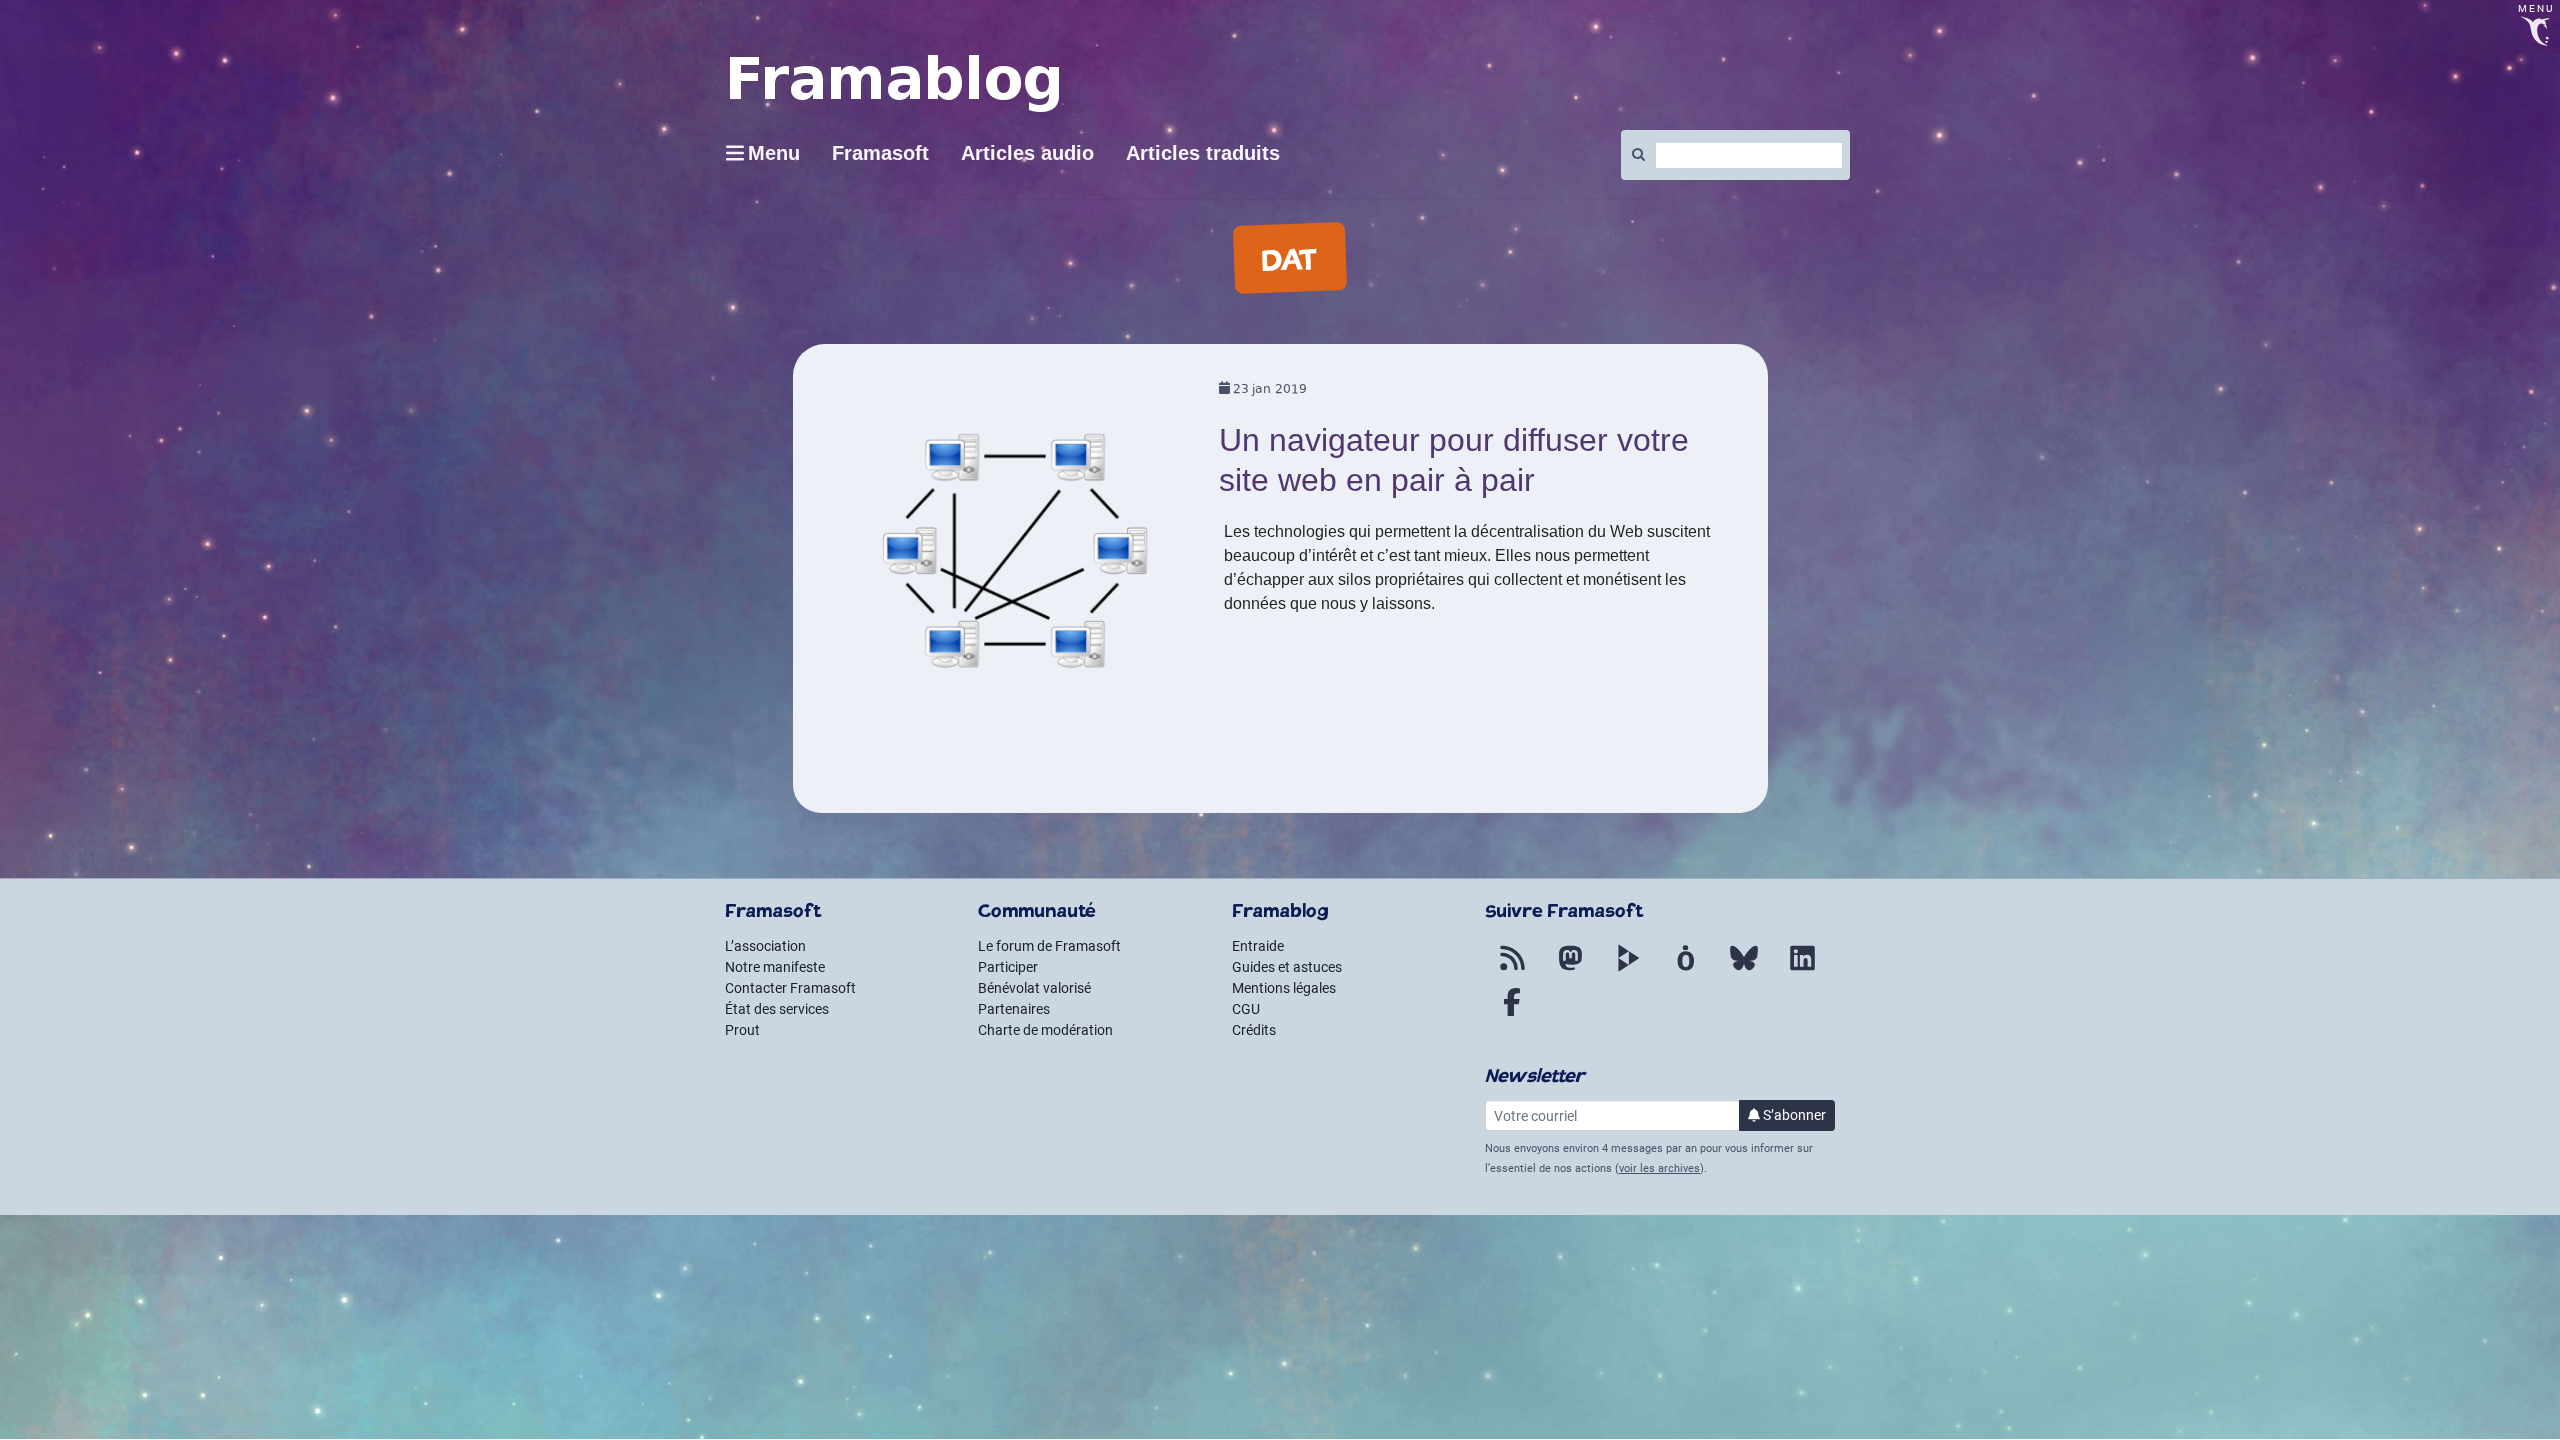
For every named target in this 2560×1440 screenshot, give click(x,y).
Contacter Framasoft (790, 988)
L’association (765, 946)
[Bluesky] (1744, 970)
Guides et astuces (1287, 967)
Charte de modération (1045, 1030)
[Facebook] (1512, 1014)
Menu (774, 153)
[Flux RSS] (1512, 970)
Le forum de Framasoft (1049, 946)
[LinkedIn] (1802, 970)
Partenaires (1014, 1009)
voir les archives (1659, 1168)
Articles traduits (1203, 153)
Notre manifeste (775, 967)
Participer (1008, 967)
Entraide (1258, 946)
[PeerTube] (1628, 970)
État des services (777, 1009)
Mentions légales (1284, 988)
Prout (742, 1030)
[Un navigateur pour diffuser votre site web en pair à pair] (1015, 557)
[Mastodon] (1570, 970)
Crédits (1254, 1030)
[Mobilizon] (1686, 970)
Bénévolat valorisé (1034, 988)
